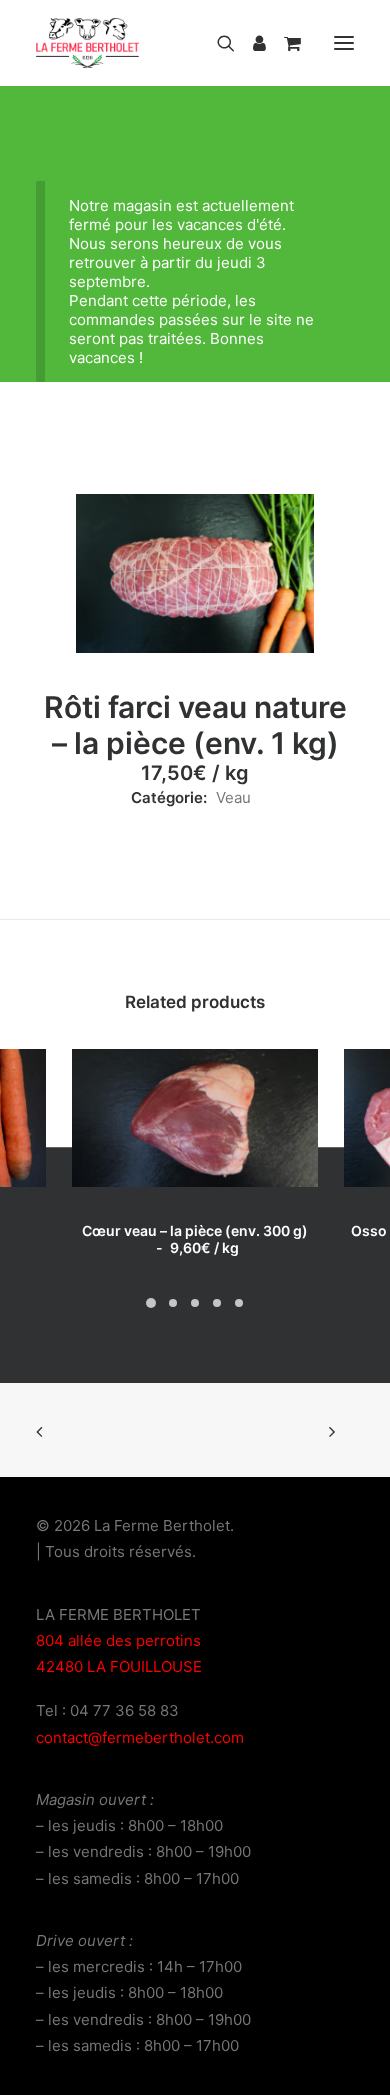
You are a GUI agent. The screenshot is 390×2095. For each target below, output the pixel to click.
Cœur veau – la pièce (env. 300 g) (195, 1239)
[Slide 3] (195, 1303)
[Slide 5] (239, 1303)
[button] (344, 43)
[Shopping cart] (283, 43)
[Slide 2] (173, 1303)
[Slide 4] (217, 1303)
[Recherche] (217, 43)
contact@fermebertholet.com (140, 1737)
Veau (233, 797)
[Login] (250, 43)
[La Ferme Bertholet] (87, 43)
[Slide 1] (151, 1303)
